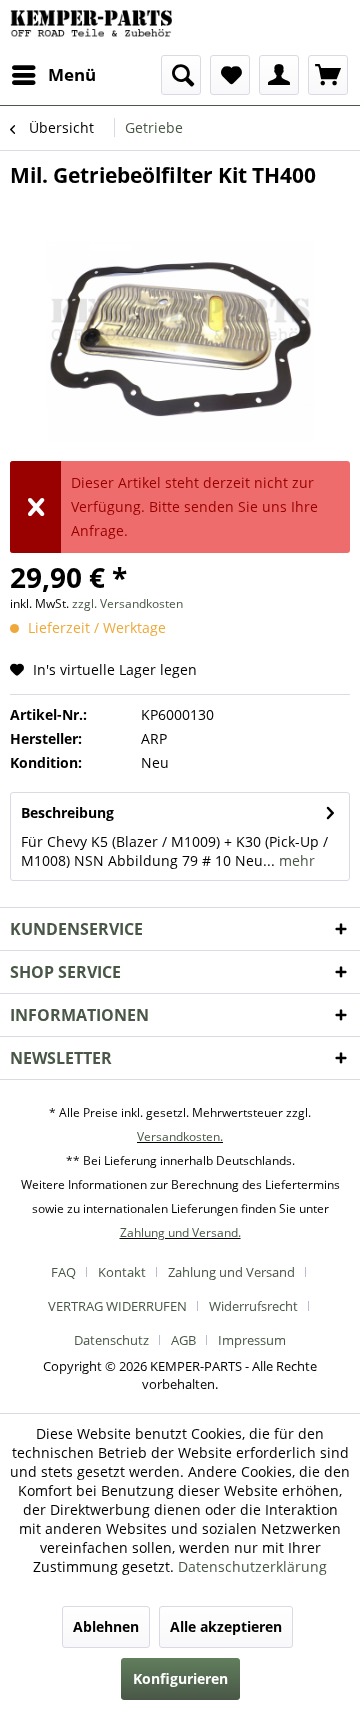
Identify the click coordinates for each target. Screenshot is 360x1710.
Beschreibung (67, 812)
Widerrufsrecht (253, 1306)
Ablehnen (106, 1626)
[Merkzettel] (230, 75)
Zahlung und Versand (231, 1272)
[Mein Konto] (279, 75)
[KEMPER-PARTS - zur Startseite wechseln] (95, 27)
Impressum (252, 1340)
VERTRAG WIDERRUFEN (117, 1306)
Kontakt (122, 1272)
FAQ (63, 1272)
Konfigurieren (180, 1678)
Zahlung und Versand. (180, 1232)
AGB (183, 1340)
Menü (72, 74)
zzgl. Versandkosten (127, 603)
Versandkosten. (180, 1136)
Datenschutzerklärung (252, 1566)
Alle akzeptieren (226, 1626)
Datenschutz (111, 1340)
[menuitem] (53, 75)
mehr (295, 860)
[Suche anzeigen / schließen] (181, 75)
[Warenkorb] (328, 75)
